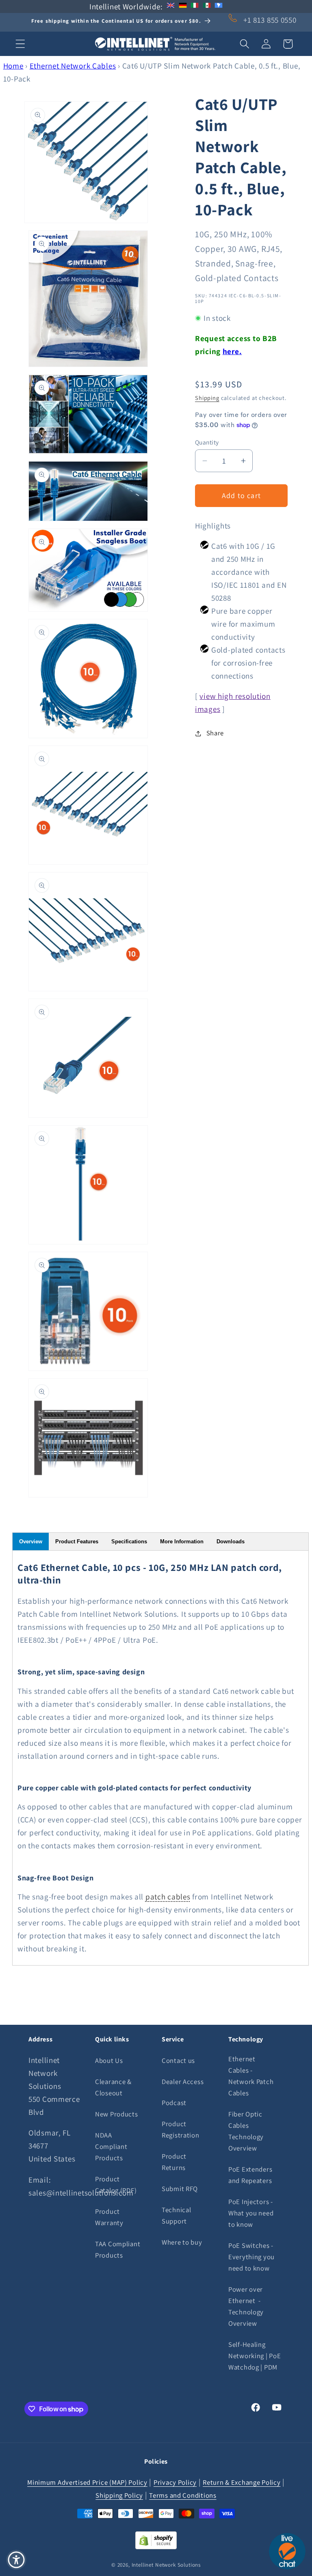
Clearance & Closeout (113, 2087)
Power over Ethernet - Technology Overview (246, 2306)
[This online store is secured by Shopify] (156, 2546)
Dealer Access (183, 2082)
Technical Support (176, 2215)
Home (13, 66)
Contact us (178, 2060)
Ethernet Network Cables (73, 66)
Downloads (231, 1542)
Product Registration (181, 2129)
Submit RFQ (180, 2189)
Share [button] (215, 733)
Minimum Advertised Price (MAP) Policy (87, 2482)
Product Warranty (109, 2217)
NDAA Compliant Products (111, 2146)
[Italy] (195, 6)
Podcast (174, 2103)
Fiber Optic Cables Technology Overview (246, 2131)
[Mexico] (207, 6)
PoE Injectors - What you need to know (251, 2213)
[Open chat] (287, 2551)
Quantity (207, 442)
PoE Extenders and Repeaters (250, 2175)
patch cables (168, 1897)
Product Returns (174, 2162)
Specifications (129, 1542)
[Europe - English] (171, 6)
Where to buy (182, 2242)
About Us (109, 2060)
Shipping (207, 398)
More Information (182, 1542)
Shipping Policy (119, 2495)
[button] (21, 44)
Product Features (77, 1542)
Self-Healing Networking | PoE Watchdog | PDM (255, 2356)
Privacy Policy (175, 2482)
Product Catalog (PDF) (116, 2185)
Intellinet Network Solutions (166, 2565)
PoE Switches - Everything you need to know (251, 2257)
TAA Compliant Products (118, 2249)
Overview (31, 1542)
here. (232, 351)
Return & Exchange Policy (242, 2482)
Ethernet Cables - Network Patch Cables (251, 2076)
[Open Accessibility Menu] (16, 2560)
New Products (117, 2114)
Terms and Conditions (183, 2495)
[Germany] (183, 6)
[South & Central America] (219, 6)
